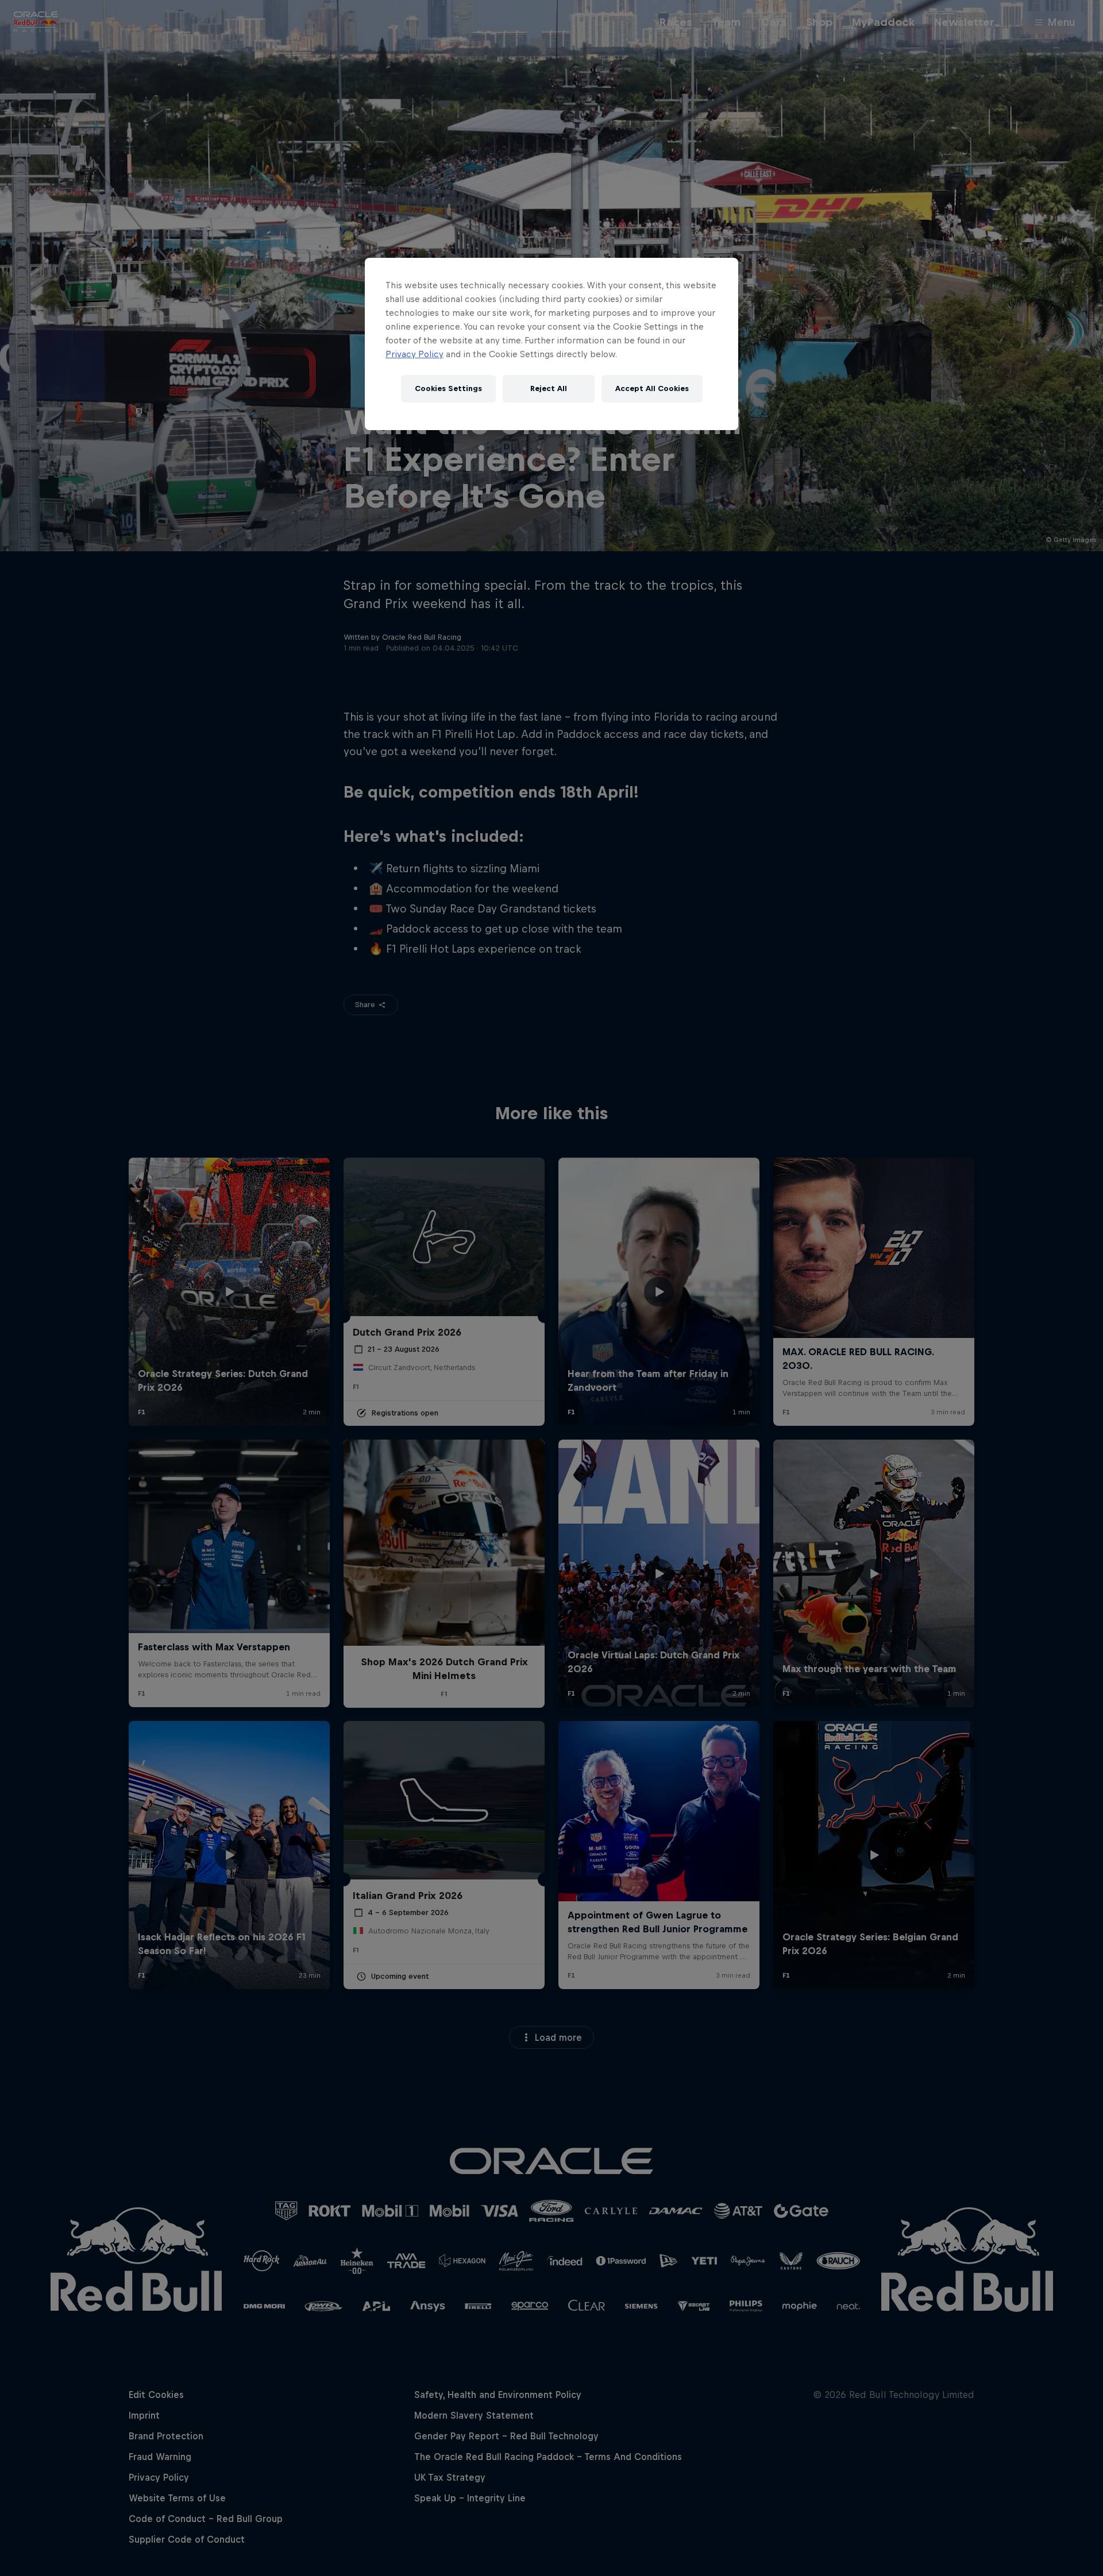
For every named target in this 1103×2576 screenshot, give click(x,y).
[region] (551, 344)
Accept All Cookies (652, 388)
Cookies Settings (448, 388)
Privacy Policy (414, 354)
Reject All (549, 388)
